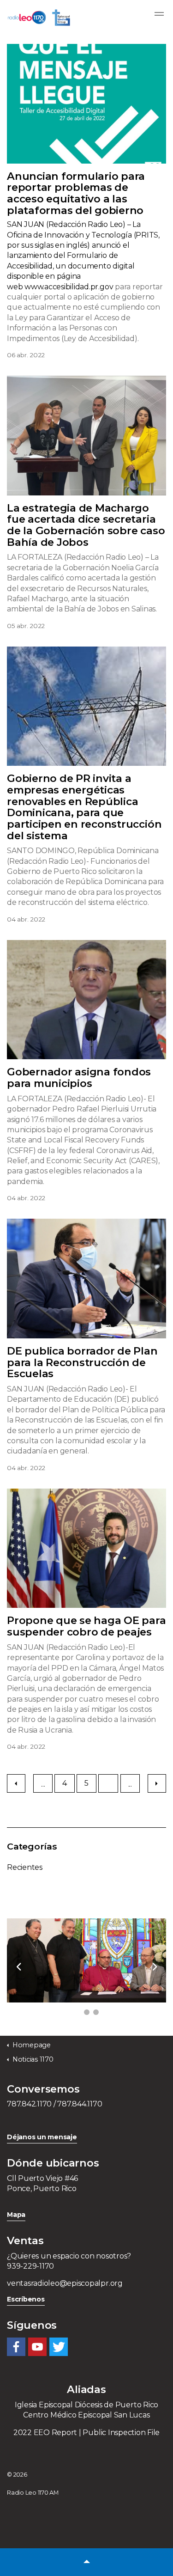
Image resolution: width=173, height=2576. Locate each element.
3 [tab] (96, 2012)
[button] (86, 2562)
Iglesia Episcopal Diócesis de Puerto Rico (86, 2405)
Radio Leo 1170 (39, 18)
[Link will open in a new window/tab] (16, 2347)
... (43, 1784)
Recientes (25, 1867)
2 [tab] (87, 2012)
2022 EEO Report (45, 2433)
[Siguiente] (157, 1783)
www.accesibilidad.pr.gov (69, 287)
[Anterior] (16, 1783)
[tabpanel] (86, 1960)
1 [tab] (78, 2012)
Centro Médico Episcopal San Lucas (86, 2415)
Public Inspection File (121, 2433)
